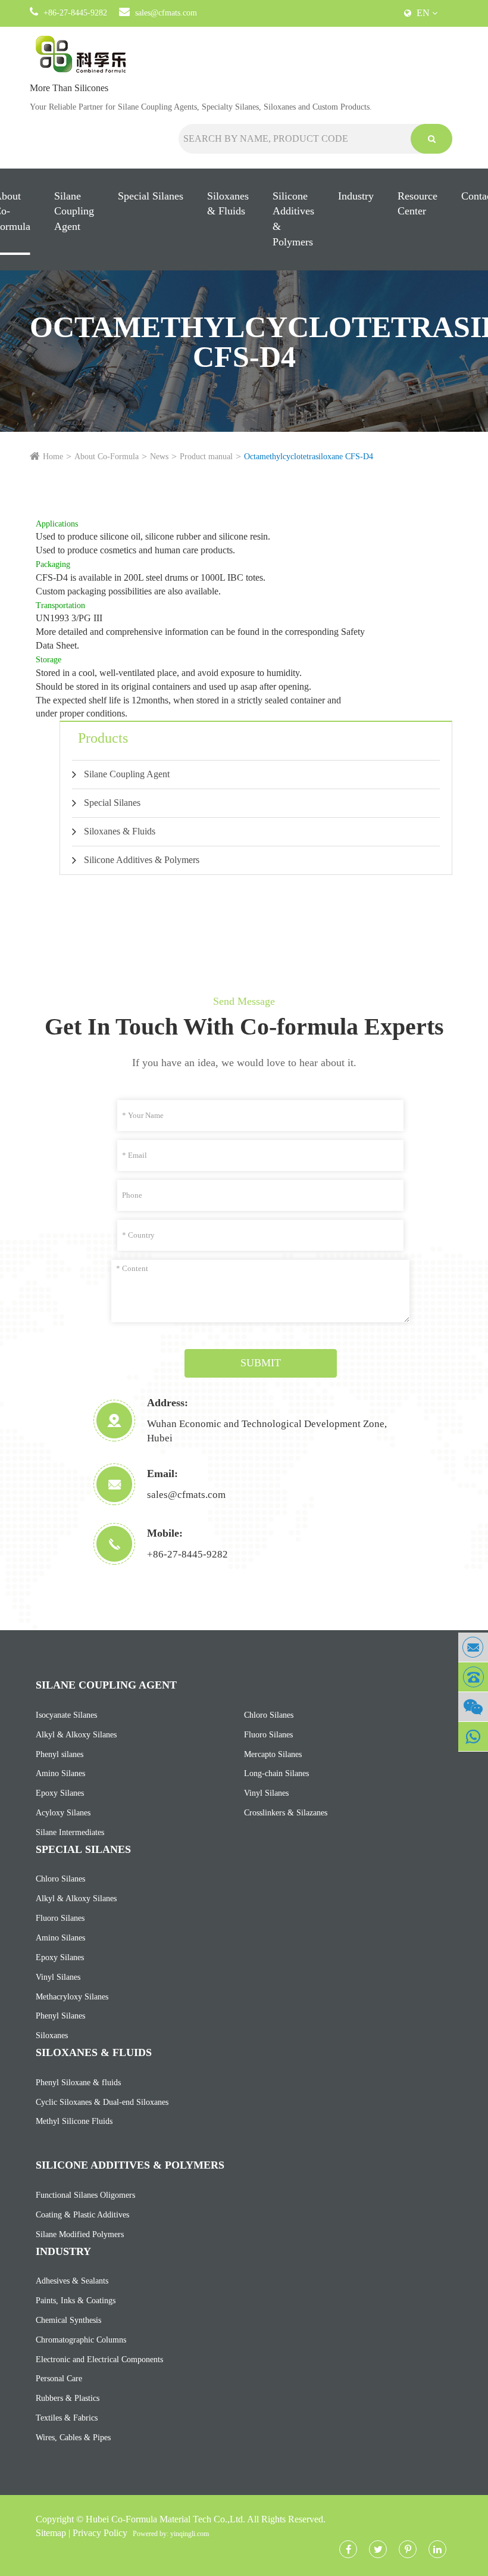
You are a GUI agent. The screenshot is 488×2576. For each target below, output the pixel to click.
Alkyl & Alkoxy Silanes (76, 1735)
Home (53, 457)
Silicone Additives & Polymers (293, 219)
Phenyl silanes (60, 1754)
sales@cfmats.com (166, 13)
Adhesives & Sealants (72, 2281)
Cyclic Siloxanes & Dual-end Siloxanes (102, 2102)
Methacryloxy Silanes (72, 1997)
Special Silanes (151, 196)
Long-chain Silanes (276, 1773)
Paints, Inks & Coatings (76, 2301)
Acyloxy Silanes (63, 1813)
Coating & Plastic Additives (82, 2215)
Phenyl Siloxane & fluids (78, 2083)
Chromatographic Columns (81, 2340)
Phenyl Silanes (60, 2016)
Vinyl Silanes (266, 1793)
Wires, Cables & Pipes (73, 2438)
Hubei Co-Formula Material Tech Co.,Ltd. (165, 2519)
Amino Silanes (60, 1773)
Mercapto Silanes (273, 1754)
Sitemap (51, 2533)
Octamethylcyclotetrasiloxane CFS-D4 (309, 457)
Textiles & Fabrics (67, 2418)
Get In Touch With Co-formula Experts (244, 1027)
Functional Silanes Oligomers (85, 2195)
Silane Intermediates (70, 1832)
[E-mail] (473, 1647)
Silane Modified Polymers (80, 2234)
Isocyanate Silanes (66, 1715)
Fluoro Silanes (268, 1735)
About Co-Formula (107, 457)
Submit (261, 1363)
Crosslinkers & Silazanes (286, 1813)
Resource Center (417, 204)
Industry (356, 196)
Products (103, 738)
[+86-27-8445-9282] (473, 1677)
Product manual (206, 457)
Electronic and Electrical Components (99, 2359)
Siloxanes (52, 2035)
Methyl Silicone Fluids (74, 2121)
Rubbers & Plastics (68, 2398)
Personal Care (59, 2379)
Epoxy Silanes (60, 1793)
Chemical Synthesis (68, 2320)
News (159, 457)
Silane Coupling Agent (74, 211)
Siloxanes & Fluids (228, 204)
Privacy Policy (100, 2533)
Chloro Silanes (269, 1715)
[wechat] (473, 1707)
